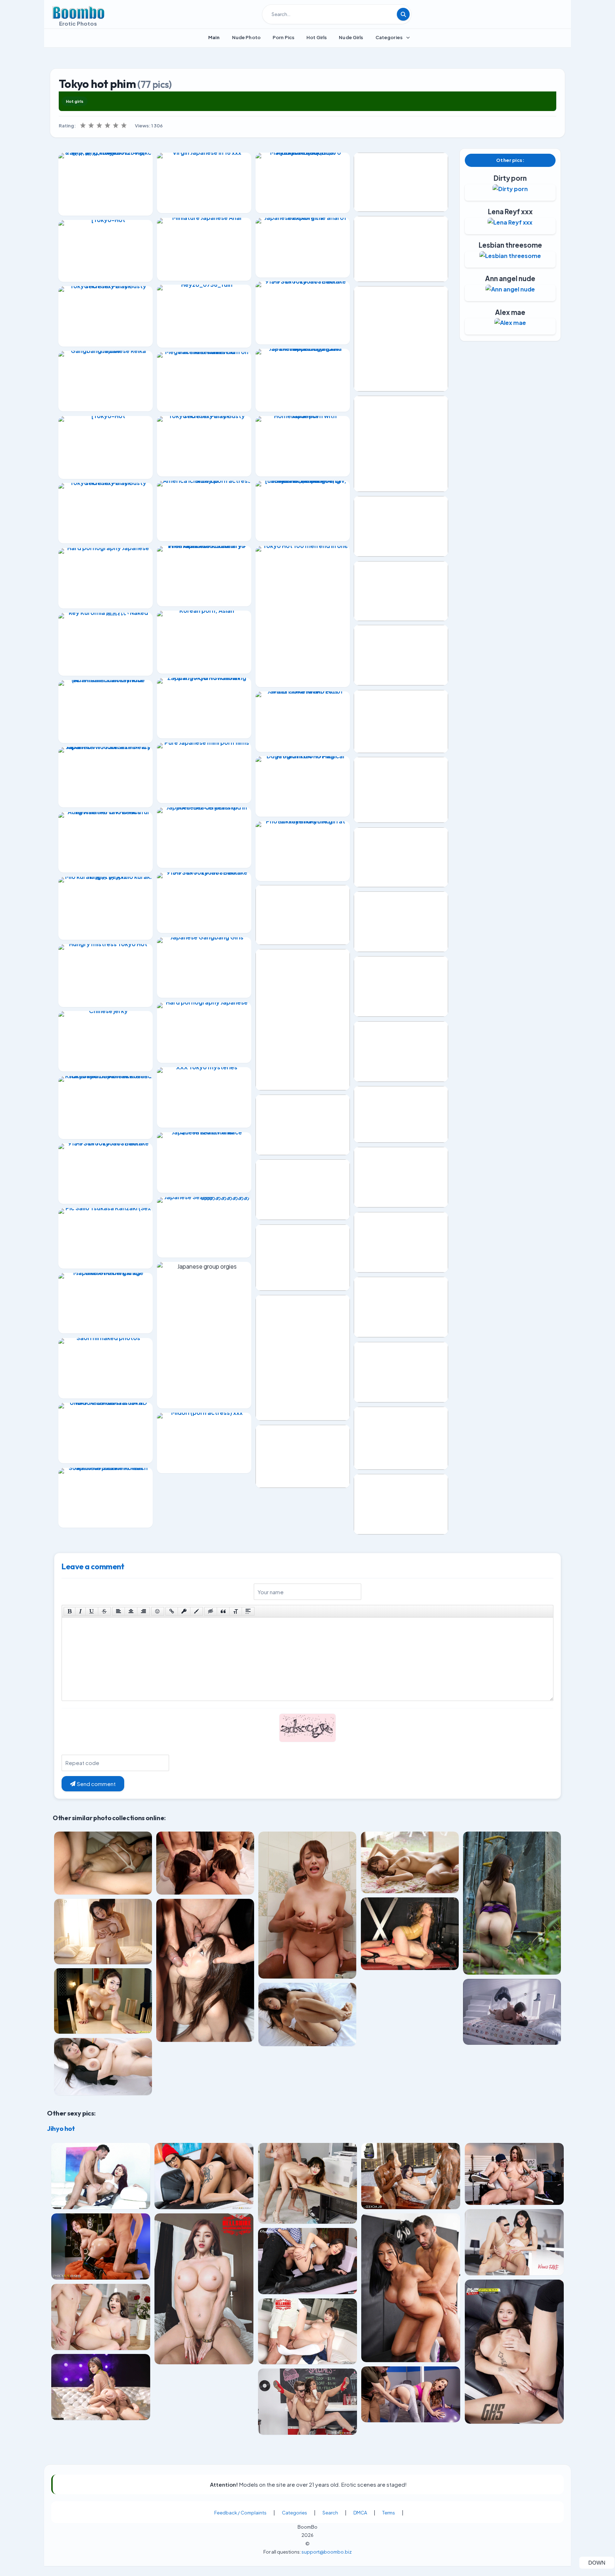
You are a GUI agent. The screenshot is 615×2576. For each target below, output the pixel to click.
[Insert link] (172, 1611)
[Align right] (143, 1611)
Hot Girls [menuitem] (317, 37)
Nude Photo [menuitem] (246, 37)
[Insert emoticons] (158, 1611)
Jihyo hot (61, 2128)
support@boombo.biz (327, 2552)
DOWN (601, 2562)
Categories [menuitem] (389, 37)
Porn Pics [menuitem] (283, 37)
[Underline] (92, 1611)
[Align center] (131, 1611)
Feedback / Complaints (240, 2513)
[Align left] (119, 1611)
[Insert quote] (223, 1611)
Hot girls (75, 101)
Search (330, 2513)
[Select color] (196, 1611)
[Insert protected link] (184, 1611)
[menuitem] (214, 37)
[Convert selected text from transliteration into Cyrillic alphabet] (236, 1611)
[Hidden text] (211, 1611)
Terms (389, 2513)
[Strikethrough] (104, 1611)
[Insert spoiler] (248, 1611)
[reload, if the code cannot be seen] (307, 1733)
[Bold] (70, 1611)
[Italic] (80, 1611)
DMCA (360, 2513)
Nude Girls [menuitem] (351, 37)
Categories (295, 2513)
